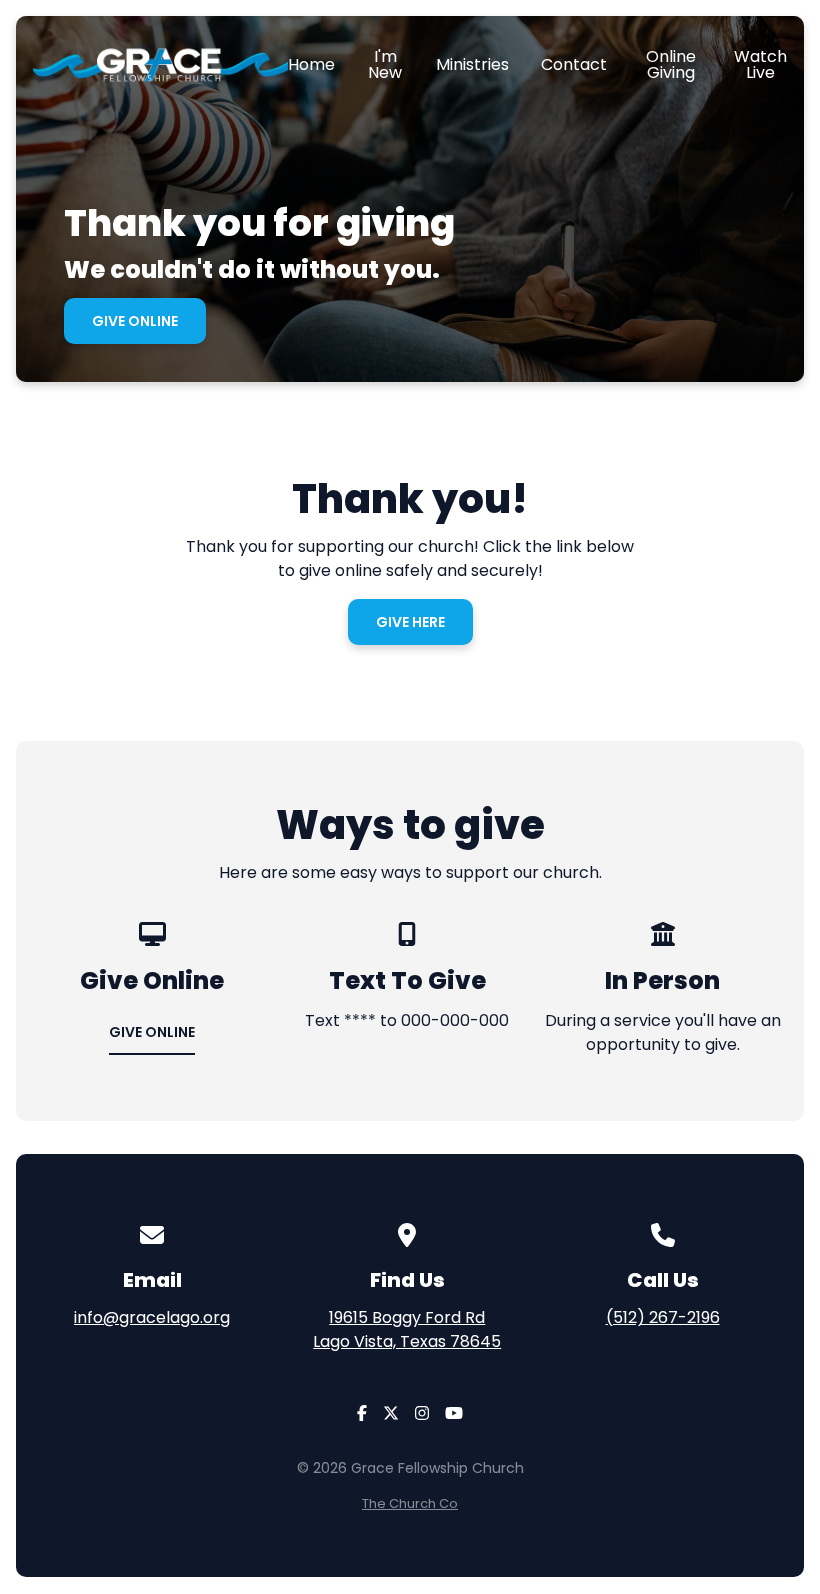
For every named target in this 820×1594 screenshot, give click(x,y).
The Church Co (410, 1503)
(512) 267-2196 (663, 1317)
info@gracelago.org (152, 1317)
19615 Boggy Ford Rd (407, 1329)
